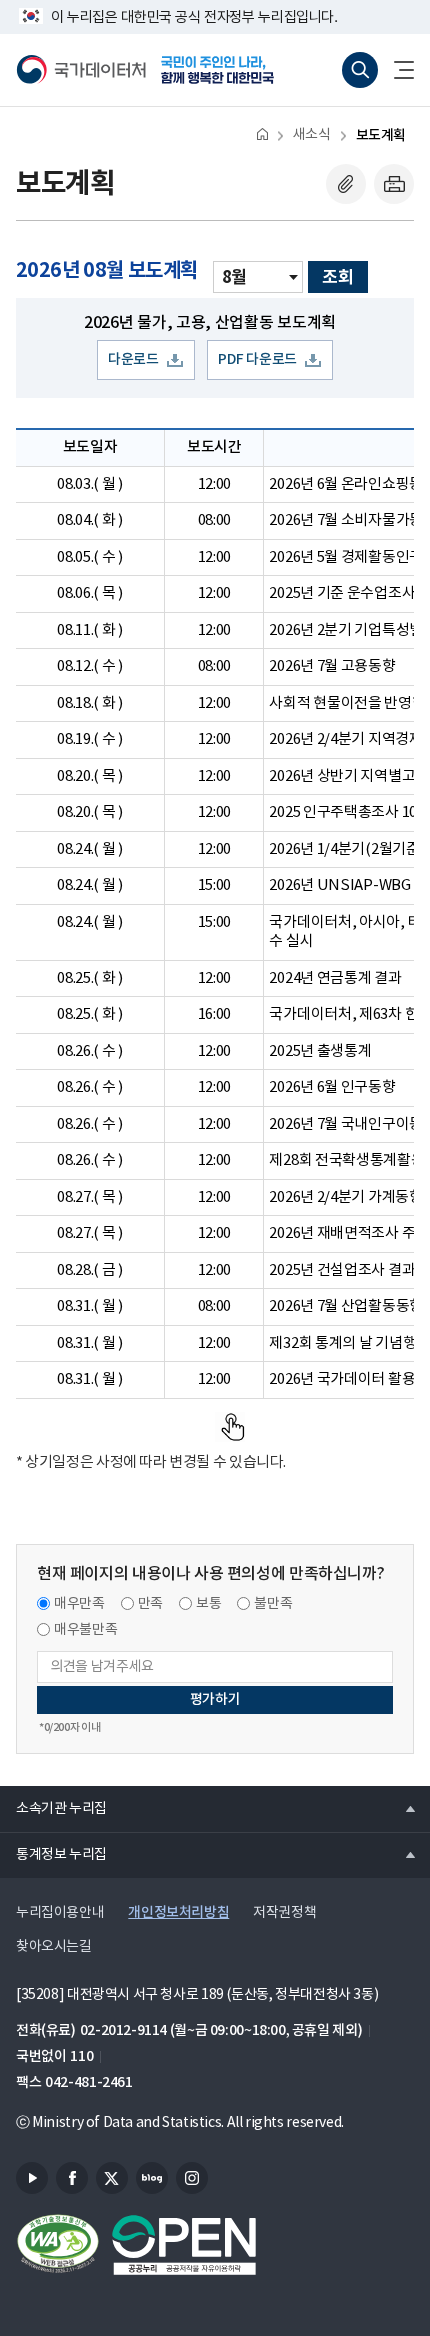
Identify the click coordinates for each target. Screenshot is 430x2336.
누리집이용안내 (60, 1913)
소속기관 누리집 (53, 1808)
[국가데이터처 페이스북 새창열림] (72, 2178)
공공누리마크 (184, 2245)
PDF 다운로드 (257, 359)
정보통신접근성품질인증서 (58, 2245)
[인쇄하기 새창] (394, 184)
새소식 (312, 135)
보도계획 (381, 135)
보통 (208, 1604)
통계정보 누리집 (53, 1854)
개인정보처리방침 (178, 1912)
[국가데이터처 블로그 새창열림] (152, 2178)
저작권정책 (284, 1913)
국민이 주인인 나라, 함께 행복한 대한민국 (224, 70)
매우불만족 (85, 1630)
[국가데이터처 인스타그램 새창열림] (192, 2178)
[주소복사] (346, 184)
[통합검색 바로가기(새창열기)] (360, 70)
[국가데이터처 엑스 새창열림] (112, 2178)
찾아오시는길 (54, 1947)
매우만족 (79, 1604)
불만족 (273, 1604)
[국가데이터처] (81, 70)
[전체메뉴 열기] (396, 70)
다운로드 (133, 359)
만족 (150, 1604)
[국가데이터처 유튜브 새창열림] (32, 2178)
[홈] (262, 133)
